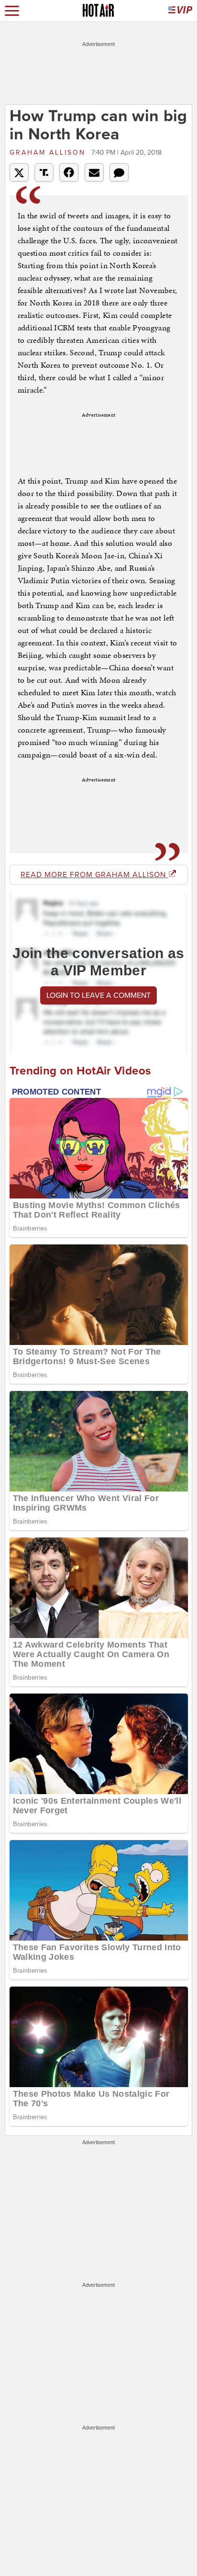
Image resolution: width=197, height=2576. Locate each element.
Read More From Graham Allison (94, 875)
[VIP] (180, 11)
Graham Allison (49, 153)
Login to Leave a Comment (98, 995)
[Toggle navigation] (12, 11)
